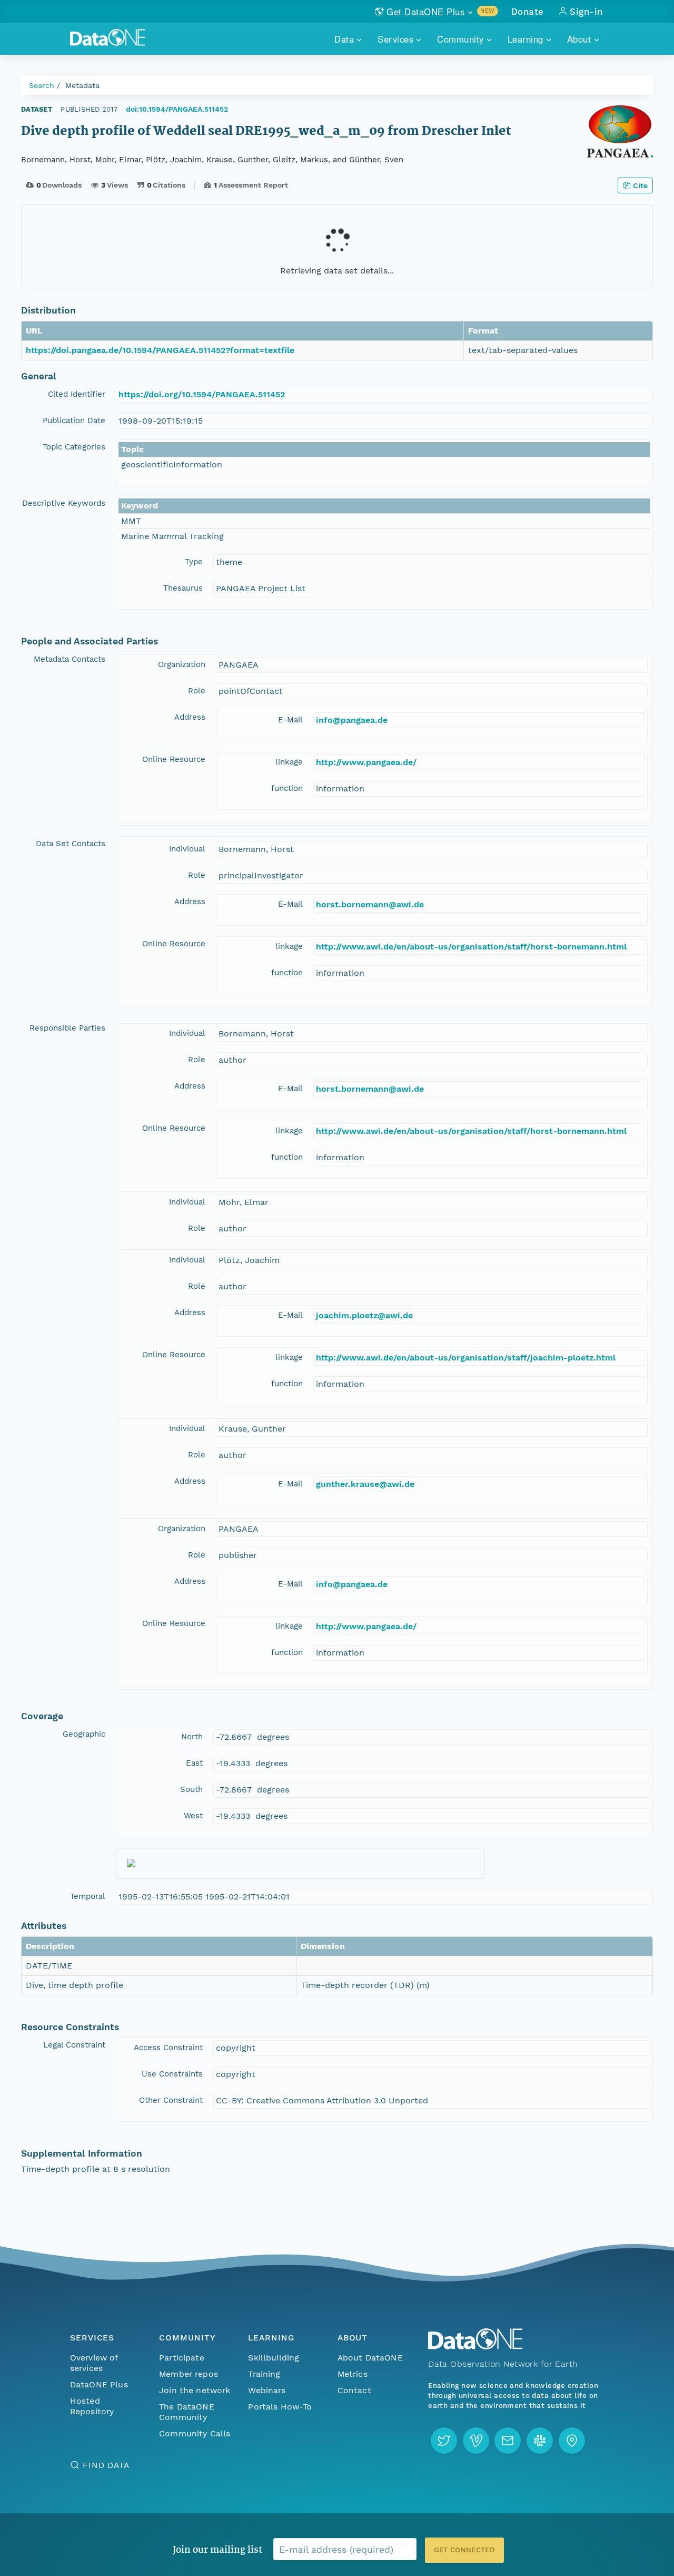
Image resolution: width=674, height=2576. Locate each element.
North (192, 1737)
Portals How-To (280, 2407)
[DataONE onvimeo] (476, 2441)
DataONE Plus (99, 2384)
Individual (187, 849)
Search (42, 85)
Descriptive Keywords (64, 503)
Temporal (88, 1896)
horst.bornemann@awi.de (370, 904)
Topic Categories (74, 447)
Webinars (267, 2390)
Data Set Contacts (71, 844)
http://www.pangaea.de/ (366, 762)
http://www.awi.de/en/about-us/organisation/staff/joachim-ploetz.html (466, 1358)
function (287, 788)
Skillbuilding (274, 2358)
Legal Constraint (74, 2045)
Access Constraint (168, 2048)
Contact (354, 2390)
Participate (182, 2358)
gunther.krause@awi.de (365, 1484)
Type (194, 562)
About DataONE (370, 2358)
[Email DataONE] (508, 2441)
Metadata (82, 85)
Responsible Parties (67, 1028)
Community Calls (195, 2433)
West (193, 1816)
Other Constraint (171, 2100)
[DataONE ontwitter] (444, 2441)
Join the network (195, 2390)
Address (190, 717)
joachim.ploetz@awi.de (364, 1315)
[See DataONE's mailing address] (572, 2441)
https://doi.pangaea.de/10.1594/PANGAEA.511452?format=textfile (160, 350)
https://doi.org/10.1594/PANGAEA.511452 (202, 394)
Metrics (353, 2374)
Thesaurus (183, 588)
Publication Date (74, 420)
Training (264, 2374)
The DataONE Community (187, 2412)
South (191, 1789)
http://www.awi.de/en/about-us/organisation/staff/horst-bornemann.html (471, 947)
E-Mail (290, 720)
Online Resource (174, 759)
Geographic (84, 1734)
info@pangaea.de (352, 720)
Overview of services (94, 2363)
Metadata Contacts (70, 659)
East (194, 1763)
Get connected (464, 2550)
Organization (182, 664)
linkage (289, 762)
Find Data (106, 2465)
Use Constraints (172, 2074)
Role (197, 691)
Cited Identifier (77, 394)
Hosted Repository (92, 2406)
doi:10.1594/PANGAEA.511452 (177, 109)
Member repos (189, 2374)
